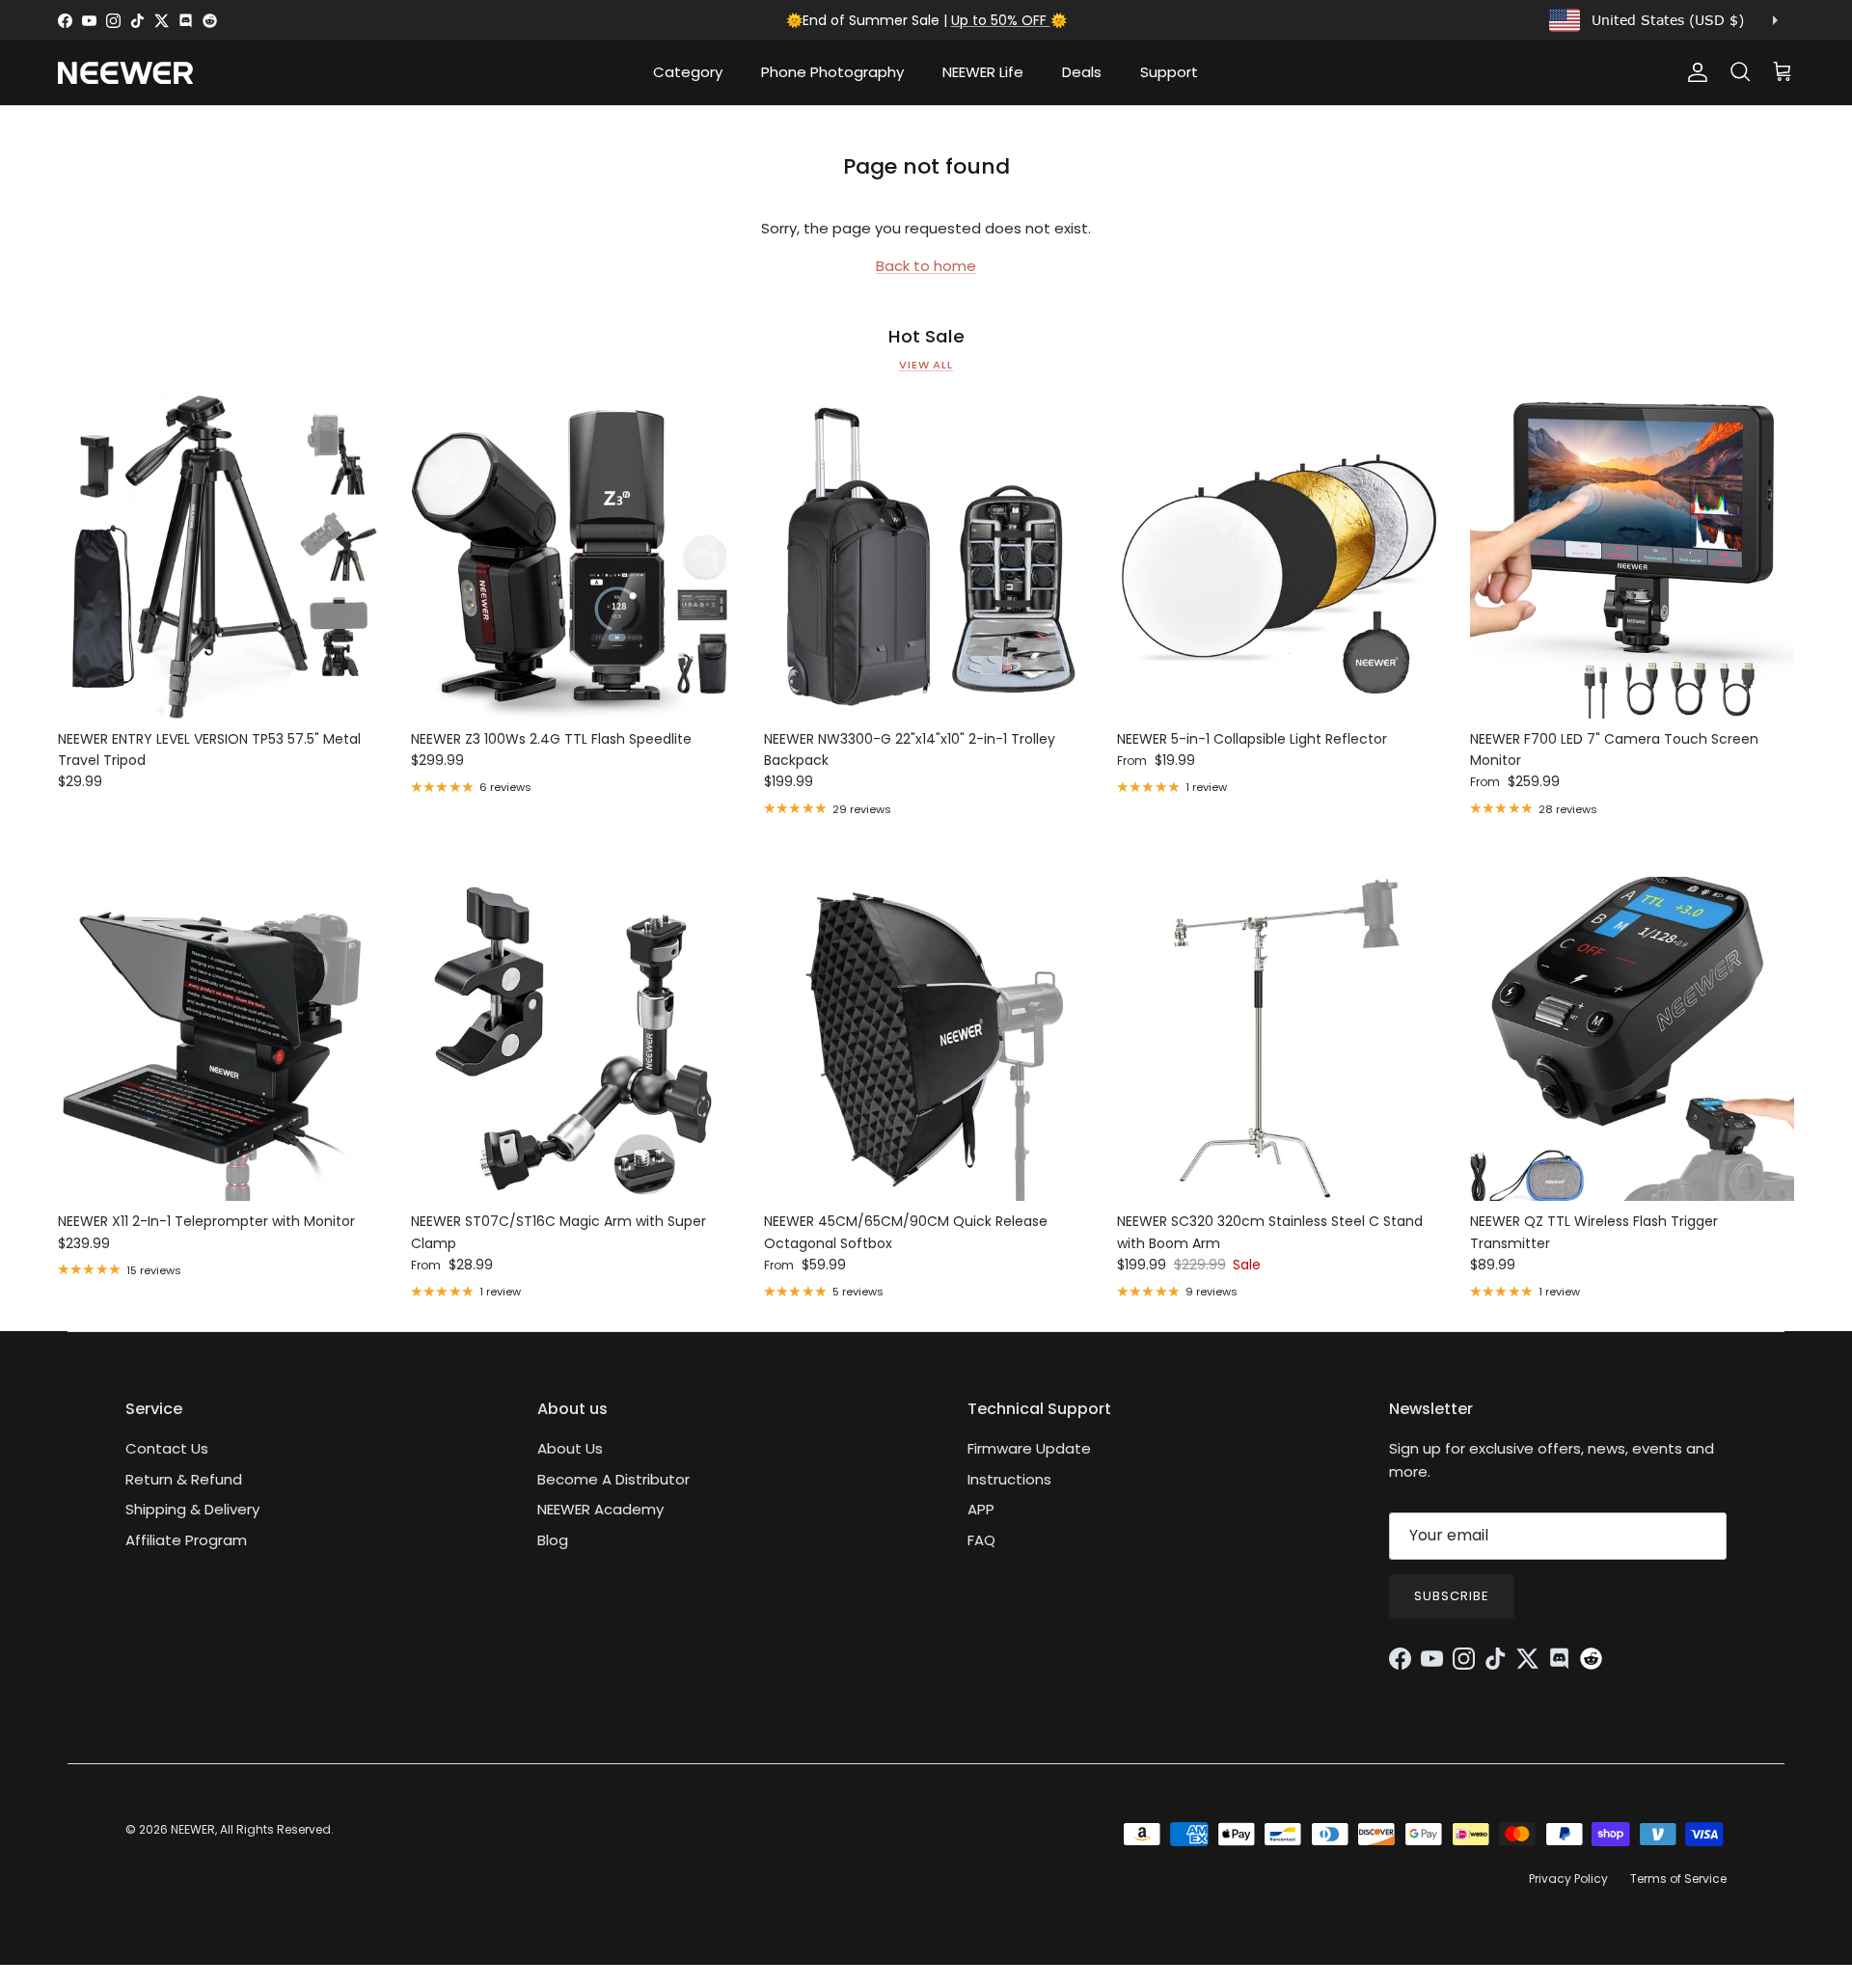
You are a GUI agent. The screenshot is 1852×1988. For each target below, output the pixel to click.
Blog (553, 1540)
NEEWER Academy (600, 1509)
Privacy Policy (1568, 1879)
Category (688, 72)
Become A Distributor (613, 1479)
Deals (1082, 72)
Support (1169, 72)
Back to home (926, 266)
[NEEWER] (125, 73)
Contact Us (167, 1448)
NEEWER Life (983, 72)
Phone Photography (832, 72)
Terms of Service (1678, 1879)
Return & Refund (184, 1479)
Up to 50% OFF (1001, 20)
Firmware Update (1029, 1448)
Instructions (1009, 1479)
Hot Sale (926, 337)
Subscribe (1452, 1596)
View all (926, 365)
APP (981, 1509)
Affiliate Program (186, 1540)
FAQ (981, 1540)
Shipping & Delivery (192, 1509)
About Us (570, 1448)
